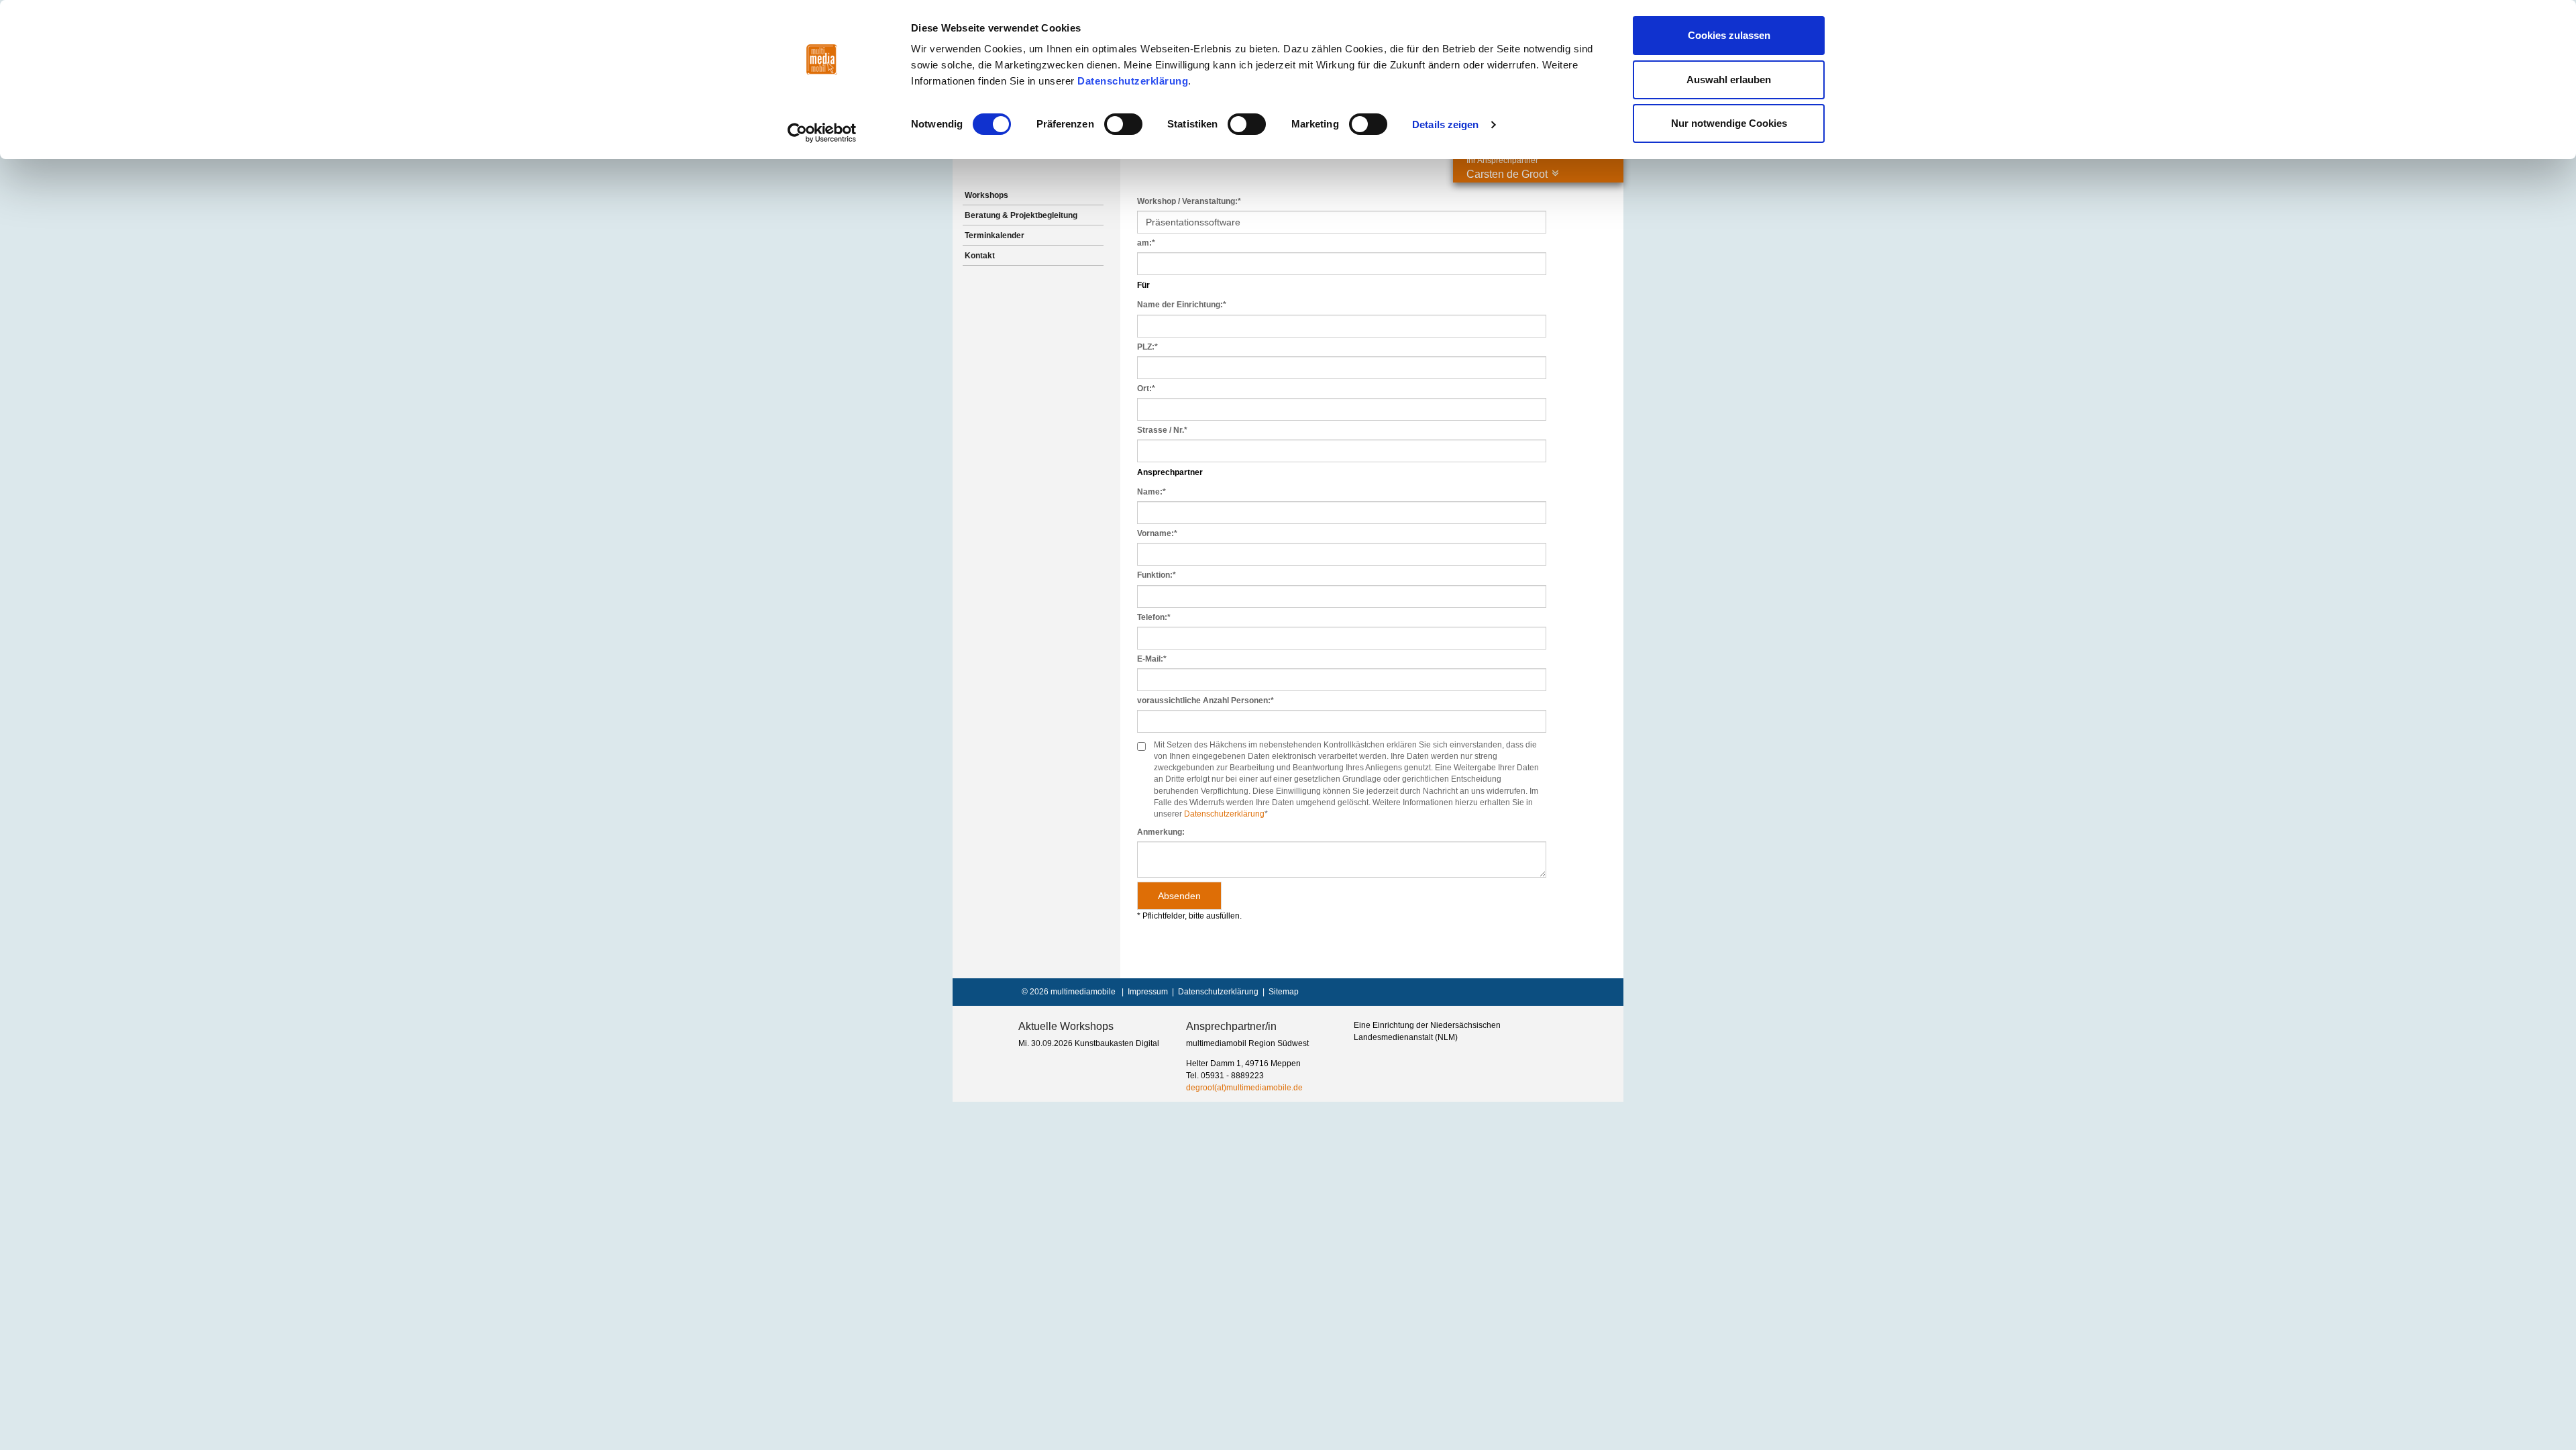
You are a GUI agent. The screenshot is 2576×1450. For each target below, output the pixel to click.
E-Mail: (1152, 659)
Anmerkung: (1161, 832)
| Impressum (1143, 992)
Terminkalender (995, 236)
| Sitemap (1279, 992)
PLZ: (1147, 347)
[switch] (1123, 124)
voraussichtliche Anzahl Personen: (1205, 701)
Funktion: (1157, 575)
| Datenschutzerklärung (1213, 992)
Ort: (1146, 389)
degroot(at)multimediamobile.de (1244, 1088)
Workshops (986, 195)
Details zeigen (1445, 124)
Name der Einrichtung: (1182, 305)
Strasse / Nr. (1162, 430)
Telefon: (1154, 617)
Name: (1151, 492)
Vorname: (1157, 533)
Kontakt (980, 256)
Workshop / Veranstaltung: (1189, 201)
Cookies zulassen (1729, 35)
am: (1146, 243)
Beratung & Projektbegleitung (1021, 215)
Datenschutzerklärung (1133, 81)
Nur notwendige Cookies (1729, 123)
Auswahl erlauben (1729, 80)
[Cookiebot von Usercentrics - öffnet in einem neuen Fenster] (822, 133)
